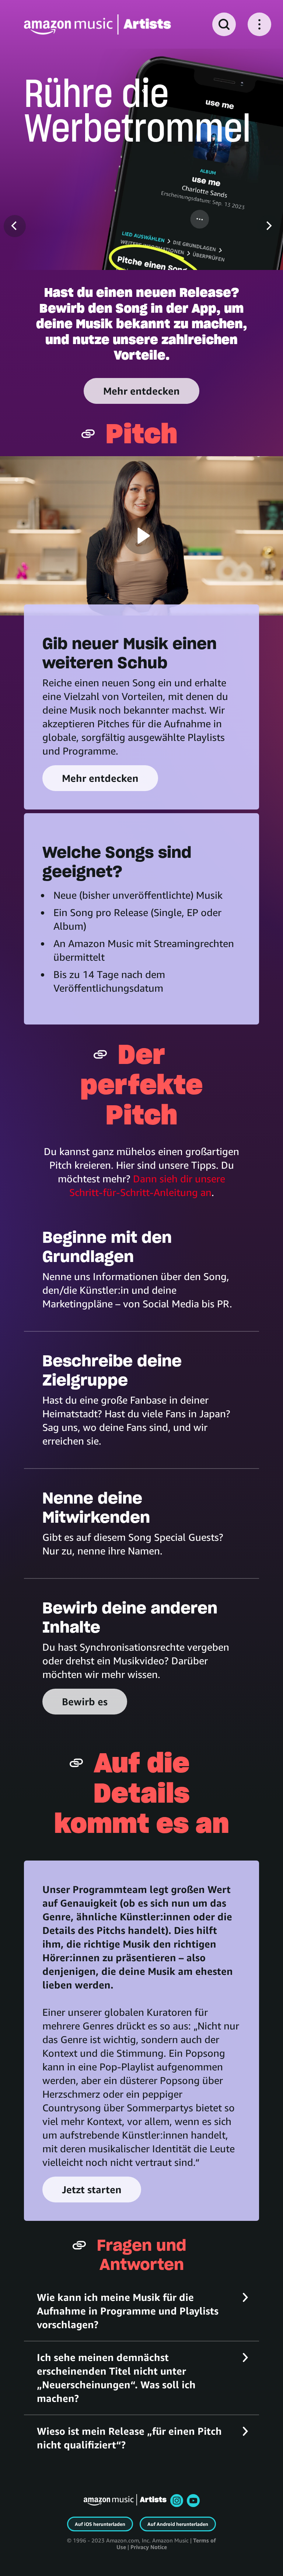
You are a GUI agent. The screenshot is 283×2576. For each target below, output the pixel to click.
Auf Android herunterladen (178, 2524)
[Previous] (15, 226)
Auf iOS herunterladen (100, 2524)
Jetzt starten (92, 2190)
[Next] (268, 226)
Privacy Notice (149, 2547)
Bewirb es (85, 1702)
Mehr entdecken (141, 391)
